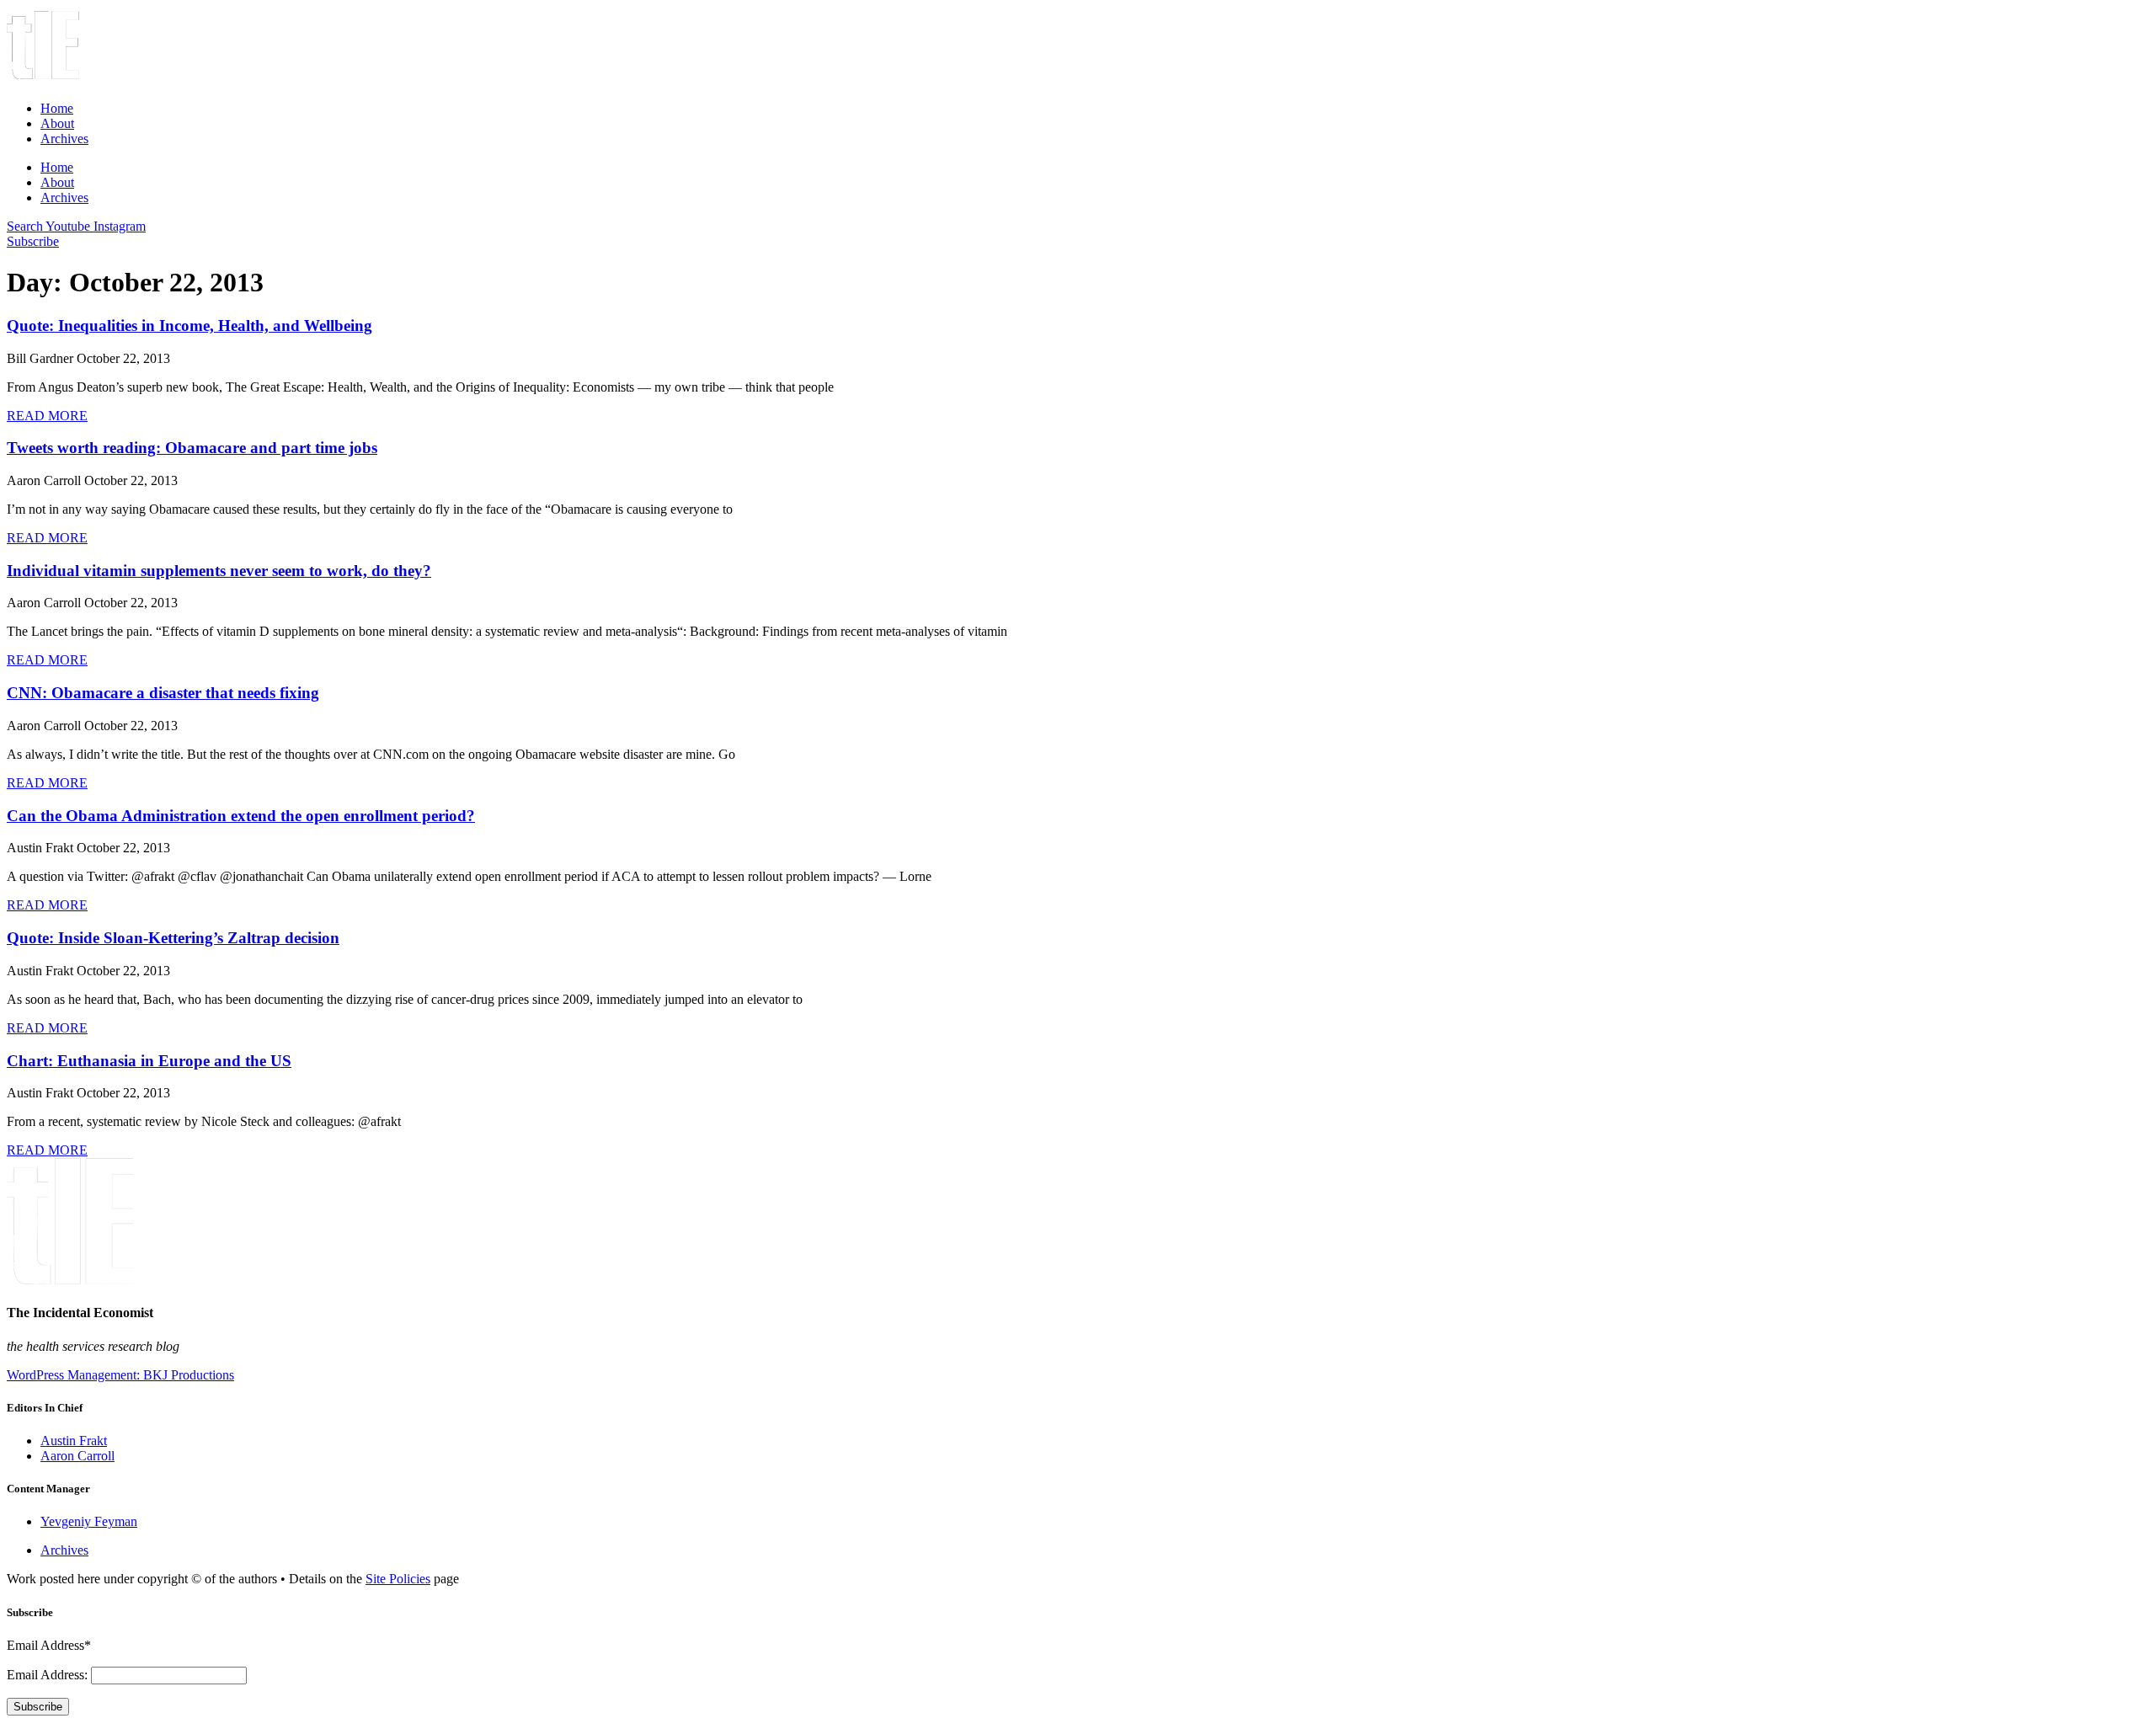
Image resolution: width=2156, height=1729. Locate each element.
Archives (64, 139)
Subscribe (38, 1707)
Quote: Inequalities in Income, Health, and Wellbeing (189, 326)
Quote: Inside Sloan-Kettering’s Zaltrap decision (173, 938)
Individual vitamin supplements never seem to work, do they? (219, 571)
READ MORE (47, 416)
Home (57, 108)
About (57, 123)
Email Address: (49, 1675)
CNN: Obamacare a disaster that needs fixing (163, 693)
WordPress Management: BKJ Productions (120, 1375)
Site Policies (398, 1579)
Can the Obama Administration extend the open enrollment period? (241, 816)
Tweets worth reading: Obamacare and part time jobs (192, 448)
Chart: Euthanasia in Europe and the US (149, 1061)
